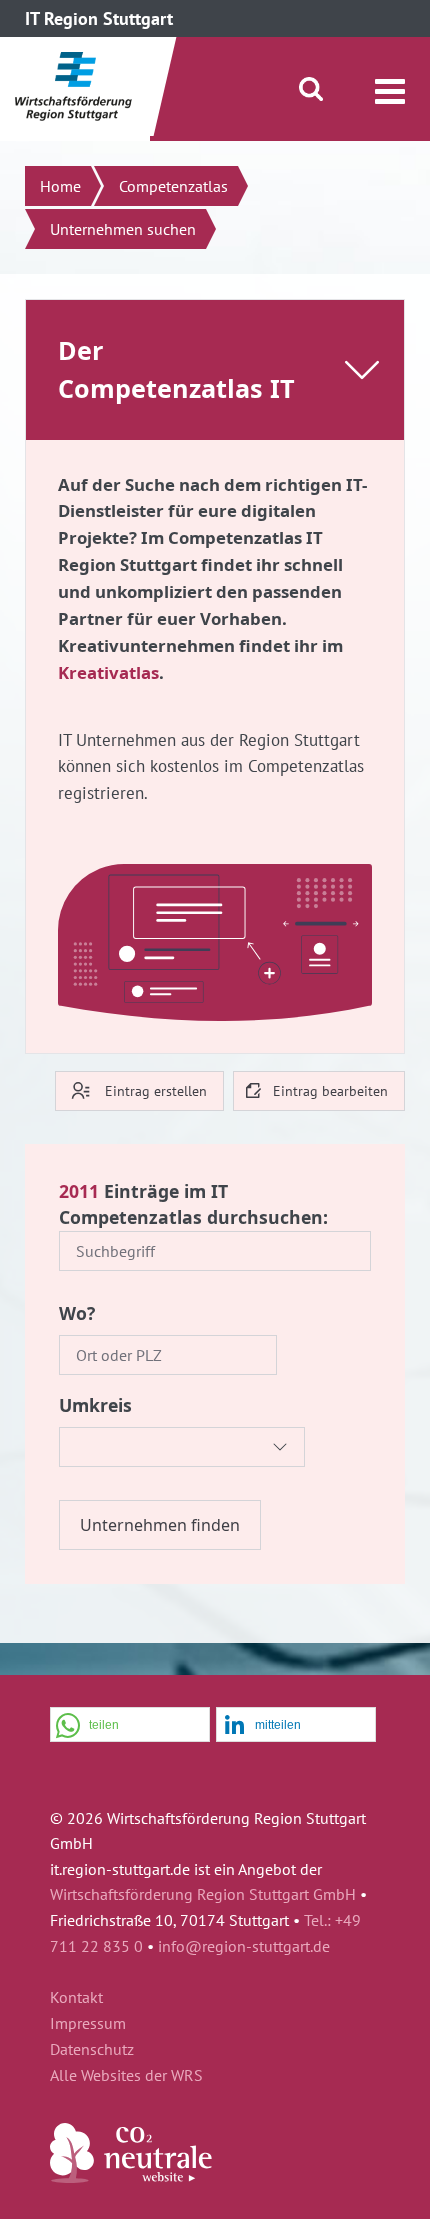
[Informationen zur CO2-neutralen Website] (131, 2177)
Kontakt (76, 1998)
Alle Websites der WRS (126, 2076)
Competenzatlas (173, 186)
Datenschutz (92, 2050)
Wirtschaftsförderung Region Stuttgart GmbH (203, 1894)
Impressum (88, 2024)
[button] (130, 1725)
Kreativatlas (108, 672)
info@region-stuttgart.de (244, 1946)
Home (60, 186)
